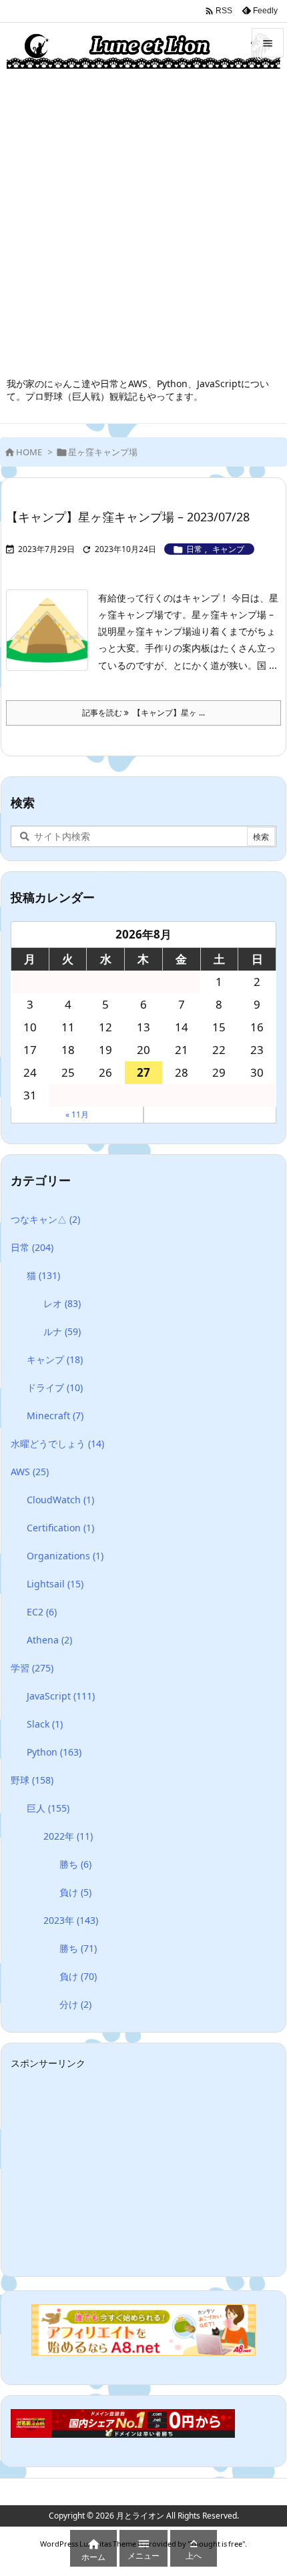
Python (54, 1752)
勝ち (75, 1864)
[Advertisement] (143, 227)
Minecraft (55, 1415)
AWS (30, 1472)
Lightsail (55, 1584)
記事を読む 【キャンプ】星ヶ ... (143, 713)
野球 (32, 1780)
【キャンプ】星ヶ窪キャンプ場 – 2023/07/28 (128, 517)
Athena (49, 1640)
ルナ (62, 1331)
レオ (62, 1303)
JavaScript (61, 1696)
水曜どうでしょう (57, 1444)
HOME (29, 452)
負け (75, 1892)
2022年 (68, 1836)
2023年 (71, 1920)
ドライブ (55, 1387)
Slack (45, 1724)
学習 (32, 1668)
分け (75, 2004)
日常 (194, 549)
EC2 (42, 1612)
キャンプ (228, 549)
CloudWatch (60, 1500)
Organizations (65, 1556)
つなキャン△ (45, 1219)
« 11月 (77, 1114)
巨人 (48, 1808)
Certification (60, 1528)
